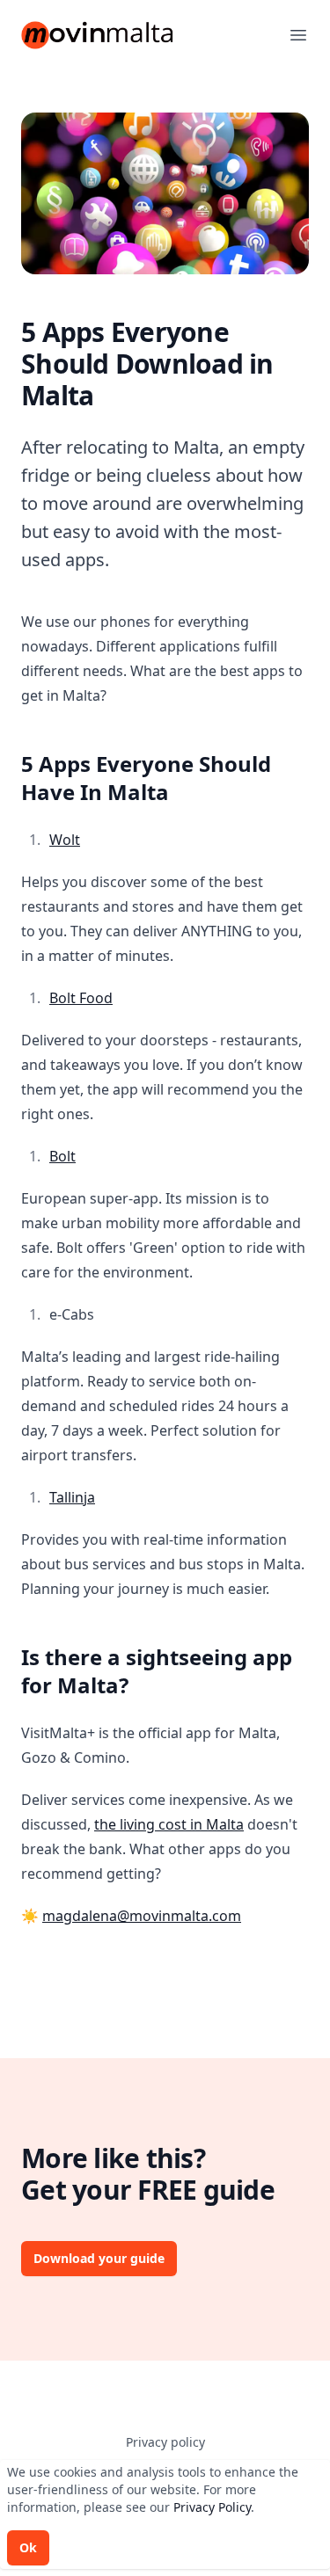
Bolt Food (81, 998)
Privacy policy (165, 2442)
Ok (28, 2547)
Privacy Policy (212, 2507)
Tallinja (72, 1497)
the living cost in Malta (169, 1824)
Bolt (62, 1156)
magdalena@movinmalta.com (142, 1916)
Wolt (65, 840)
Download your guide (99, 2258)
